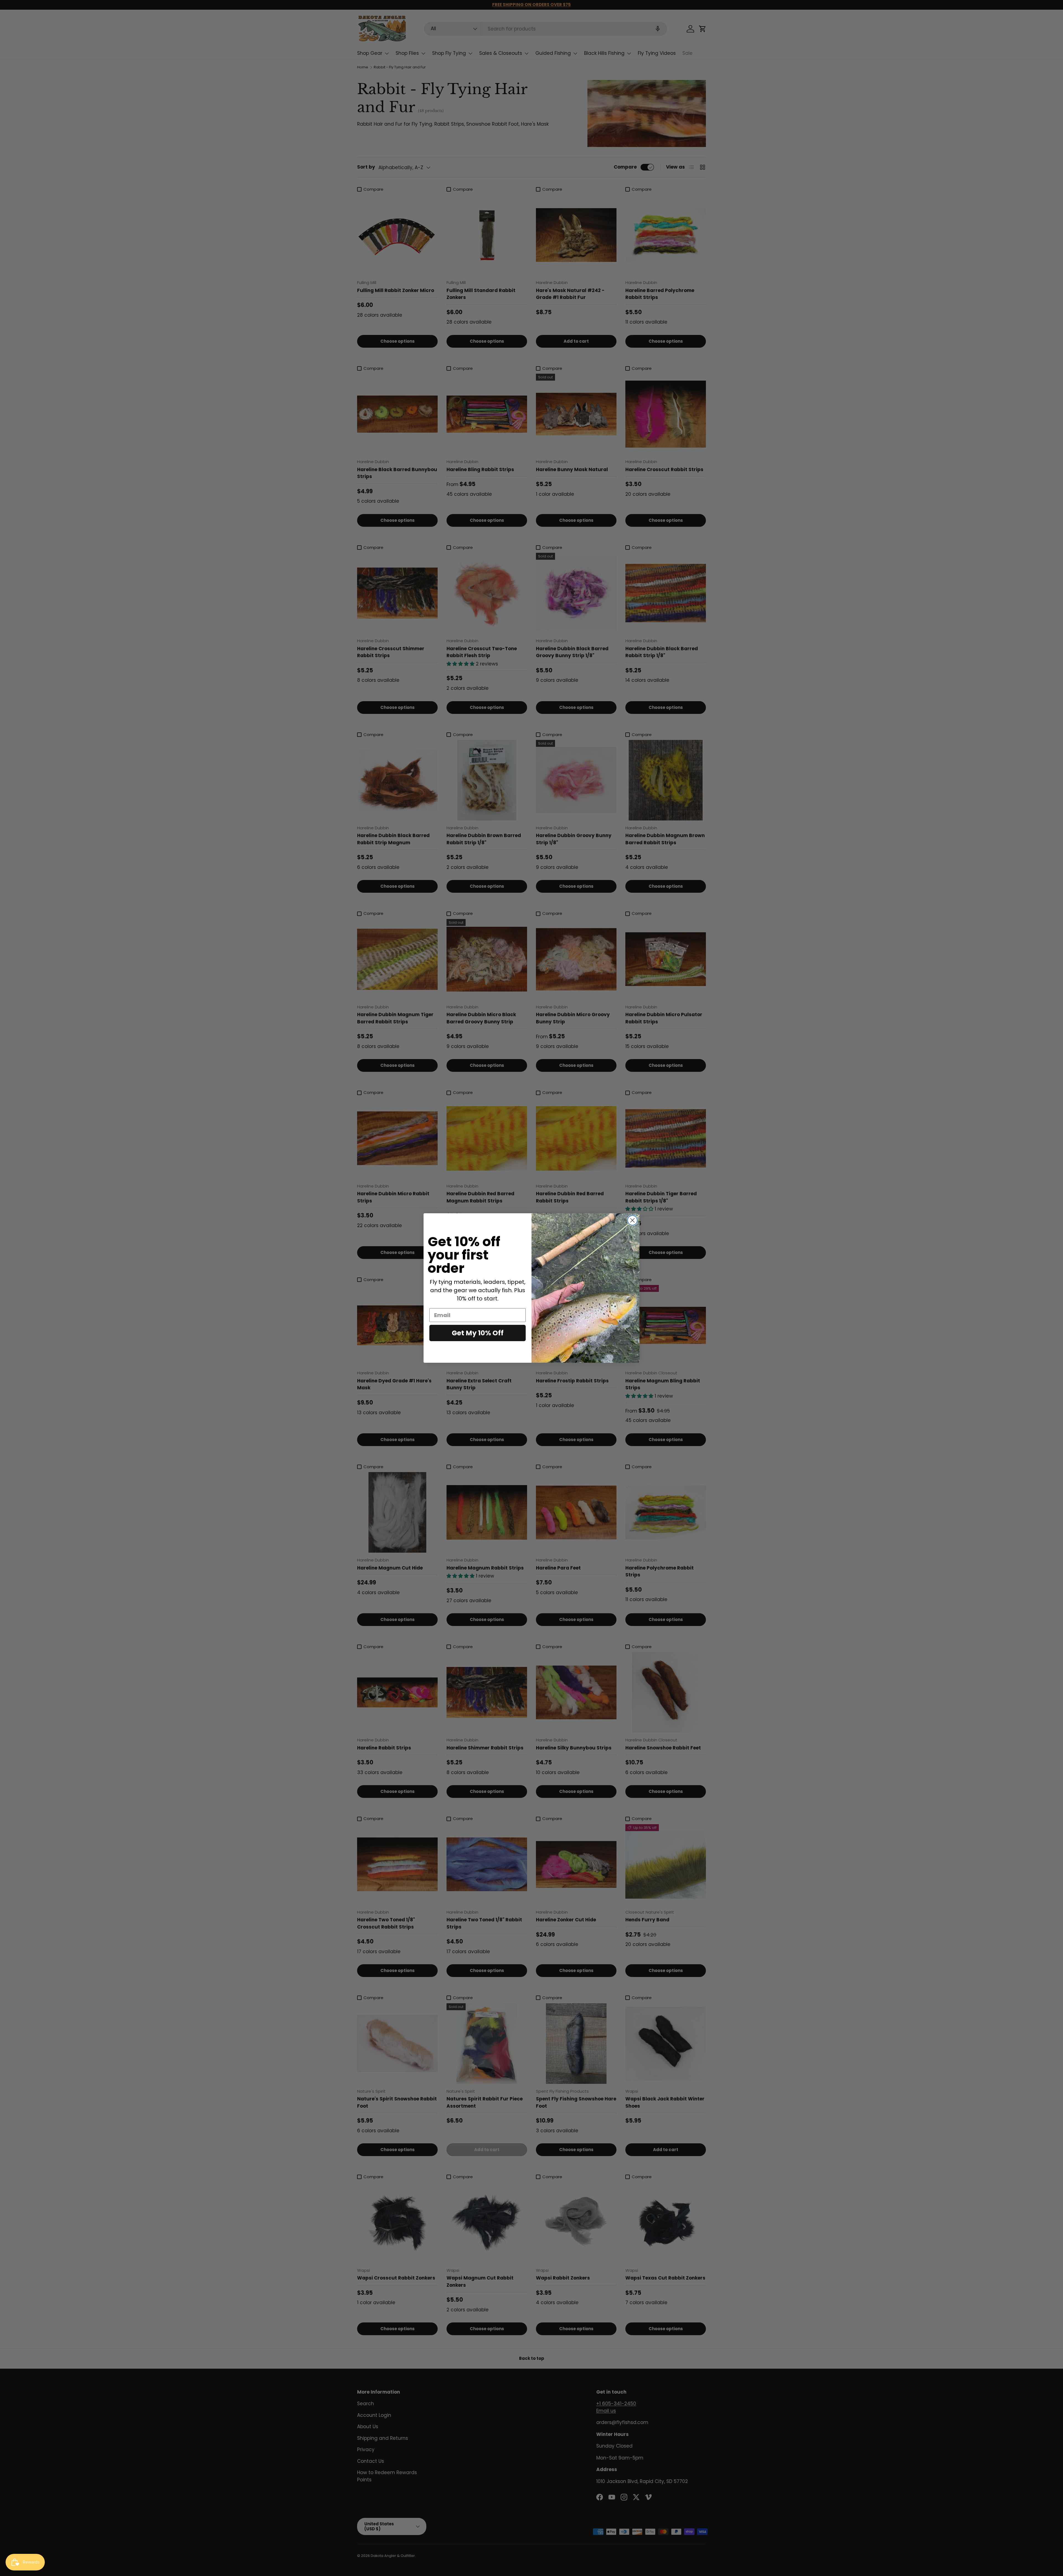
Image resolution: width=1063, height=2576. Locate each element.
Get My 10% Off (478, 1333)
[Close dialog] (632, 1220)
